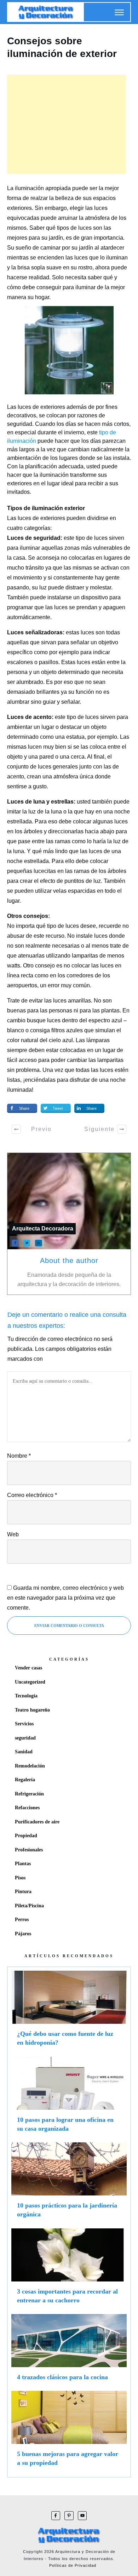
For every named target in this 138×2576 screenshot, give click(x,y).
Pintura (23, 1892)
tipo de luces (83, 717)
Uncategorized (30, 1682)
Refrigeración (29, 1794)
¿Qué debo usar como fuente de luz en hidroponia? (69, 2012)
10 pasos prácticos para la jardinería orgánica (69, 2183)
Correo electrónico (32, 1495)
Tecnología (26, 1696)
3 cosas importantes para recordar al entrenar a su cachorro (69, 2269)
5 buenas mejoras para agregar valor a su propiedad (69, 2432)
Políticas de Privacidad (73, 2565)
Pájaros (23, 1934)
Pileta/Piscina (29, 1906)
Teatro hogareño (32, 1710)
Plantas (23, 1864)
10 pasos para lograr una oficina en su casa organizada (69, 2098)
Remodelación (30, 1766)
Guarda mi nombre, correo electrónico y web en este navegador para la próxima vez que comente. (65, 1598)
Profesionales (29, 1850)
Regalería (25, 1780)
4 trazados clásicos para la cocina (69, 2351)
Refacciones (27, 1808)
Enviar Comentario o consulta (69, 1626)
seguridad (25, 1738)
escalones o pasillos (33, 662)
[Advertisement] (67, 124)
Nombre (19, 1456)
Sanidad (24, 1752)
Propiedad (26, 1836)
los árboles (29, 831)
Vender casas (28, 1668)
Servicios (24, 1724)
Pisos (20, 1878)
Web (13, 1534)
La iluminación (25, 188)
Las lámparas (93, 1040)
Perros (22, 1920)
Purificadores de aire (37, 1822)
